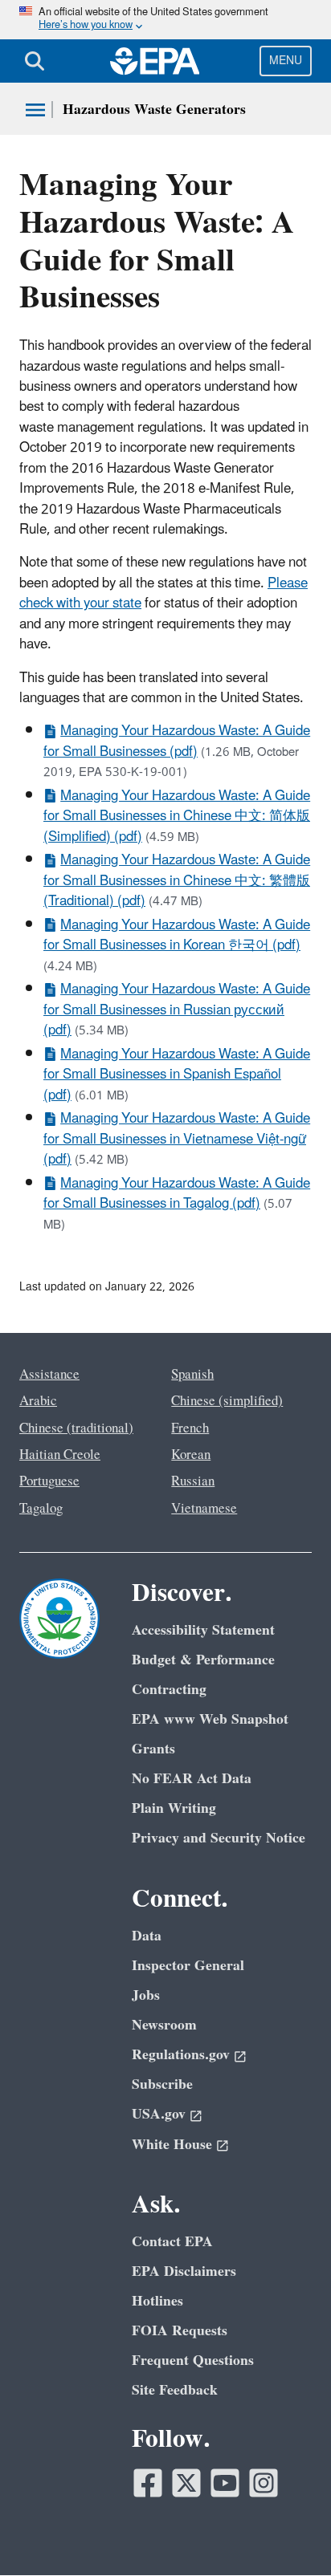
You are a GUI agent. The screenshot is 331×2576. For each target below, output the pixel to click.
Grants (153, 1749)
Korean (191, 1455)
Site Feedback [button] (175, 2390)
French (190, 1428)
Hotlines (157, 2301)
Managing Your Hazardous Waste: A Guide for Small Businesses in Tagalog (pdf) (177, 1194)
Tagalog (41, 1509)
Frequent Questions (193, 2361)
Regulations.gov (181, 2055)
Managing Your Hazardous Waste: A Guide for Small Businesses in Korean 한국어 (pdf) (177, 935)
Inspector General (188, 1966)
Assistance (49, 1375)
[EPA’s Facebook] (148, 2483)
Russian (193, 1481)
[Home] (155, 61)
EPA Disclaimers (184, 2271)
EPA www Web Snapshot (210, 1719)
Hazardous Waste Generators (154, 110)
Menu (286, 61)
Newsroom (164, 2025)
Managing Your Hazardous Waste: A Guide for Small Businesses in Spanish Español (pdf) (177, 1075)
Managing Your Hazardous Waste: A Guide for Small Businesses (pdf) (177, 741)
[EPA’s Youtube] (225, 2483)
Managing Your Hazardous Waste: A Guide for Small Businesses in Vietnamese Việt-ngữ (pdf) (177, 1139)
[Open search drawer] (35, 61)
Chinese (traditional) (76, 1428)
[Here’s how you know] (165, 20)
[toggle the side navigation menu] (35, 110)
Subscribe (162, 2084)
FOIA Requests (180, 2331)
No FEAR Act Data (192, 1779)
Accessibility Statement (203, 1630)
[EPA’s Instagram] (264, 2483)
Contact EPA (172, 2242)
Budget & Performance (203, 1660)
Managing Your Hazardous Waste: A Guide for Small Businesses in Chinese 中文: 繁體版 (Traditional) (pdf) (177, 881)
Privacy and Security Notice (219, 1838)
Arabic (38, 1401)
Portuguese (49, 1481)
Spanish (192, 1375)
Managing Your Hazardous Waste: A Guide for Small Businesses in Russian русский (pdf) (177, 1010)
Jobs (146, 1995)
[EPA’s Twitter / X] (186, 2483)
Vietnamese (204, 1509)
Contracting (169, 1690)
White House (172, 2145)
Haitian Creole (60, 1455)
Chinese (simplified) (227, 1401)
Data (147, 1936)
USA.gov (159, 2114)
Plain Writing (174, 1808)
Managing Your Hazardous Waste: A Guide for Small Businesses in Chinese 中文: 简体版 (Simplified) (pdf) (177, 817)
